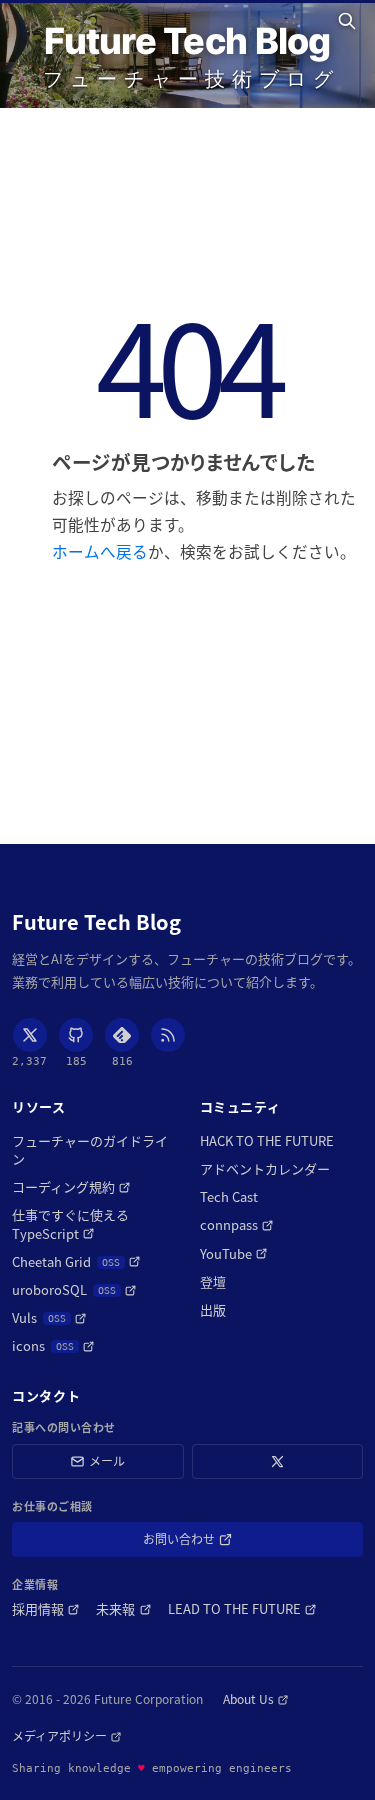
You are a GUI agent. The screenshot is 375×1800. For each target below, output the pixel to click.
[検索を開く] (350, 21)
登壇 (213, 1282)
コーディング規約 (71, 1187)
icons (53, 1346)
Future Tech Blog (187, 41)
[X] (30, 1035)
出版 (213, 1310)
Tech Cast (229, 1197)
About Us (256, 1699)
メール (107, 1460)
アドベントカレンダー (265, 1169)
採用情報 (46, 1609)
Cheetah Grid (76, 1262)
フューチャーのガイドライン (90, 1150)
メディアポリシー (67, 1736)
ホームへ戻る (100, 551)
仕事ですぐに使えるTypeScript (90, 1224)
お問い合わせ (207, 1542)
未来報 (123, 1609)
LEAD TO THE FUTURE (242, 1609)
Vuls (49, 1318)
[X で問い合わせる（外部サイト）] (278, 1461)
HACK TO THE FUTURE (267, 1141)
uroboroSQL (74, 1290)
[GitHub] (76, 1035)
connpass (237, 1225)
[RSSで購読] (168, 1035)
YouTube (234, 1254)
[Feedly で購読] (122, 1035)
